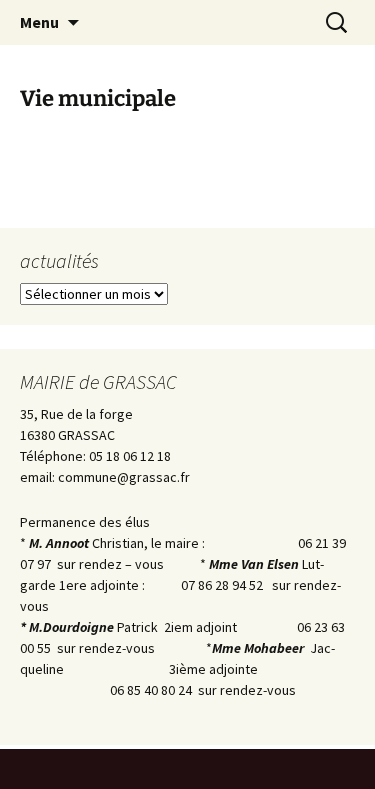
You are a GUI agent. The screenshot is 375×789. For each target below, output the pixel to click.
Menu (39, 22)
